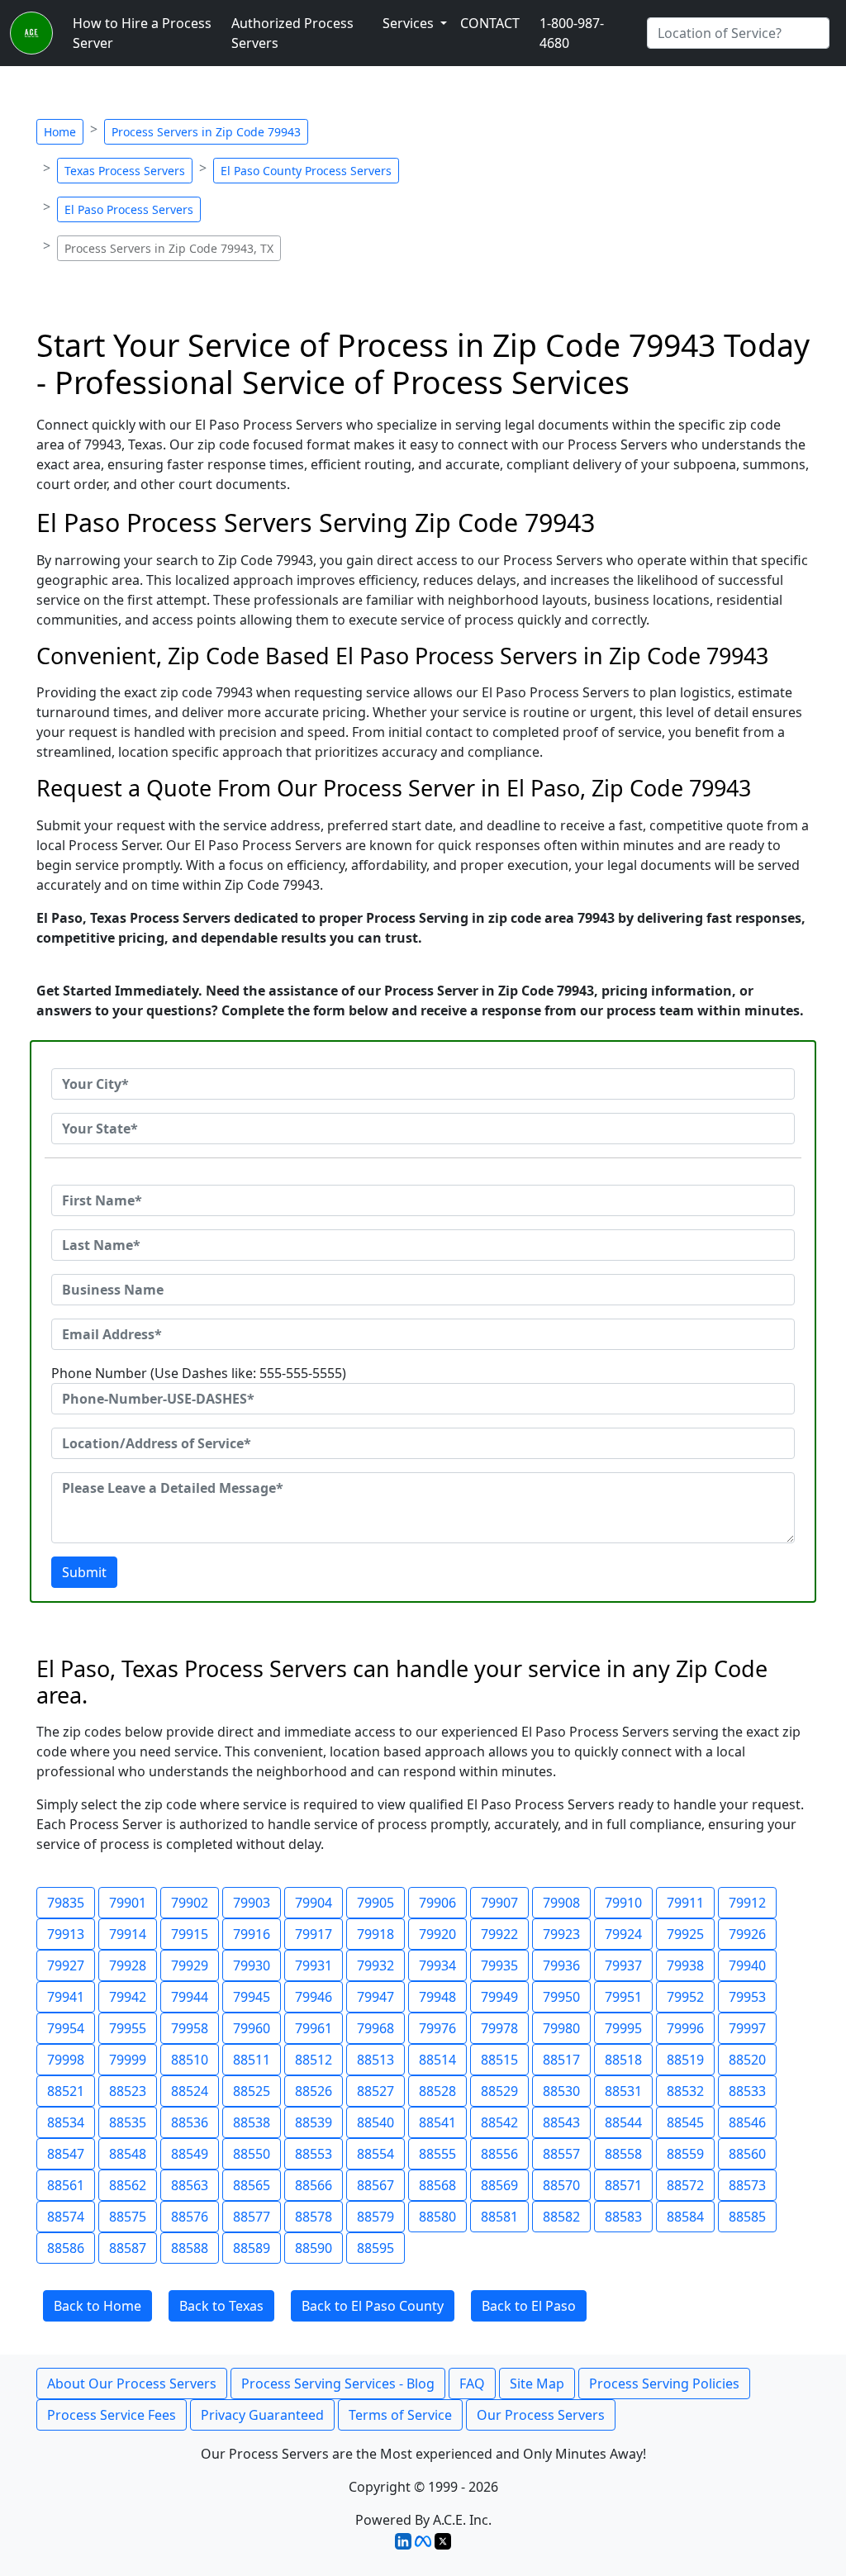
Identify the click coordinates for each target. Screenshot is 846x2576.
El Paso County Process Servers (306, 171)
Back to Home (97, 2306)
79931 (314, 1965)
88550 (252, 2154)
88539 (314, 2122)
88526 (314, 2091)
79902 (190, 1903)
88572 (685, 2185)
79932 (375, 1965)
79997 (747, 2028)
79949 (499, 1997)
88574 (66, 2217)
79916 (252, 1934)
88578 (314, 2217)
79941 (66, 1997)
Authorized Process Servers (292, 33)
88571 (623, 2185)
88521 (66, 2091)
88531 (623, 2091)
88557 (561, 2154)
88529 (499, 2091)
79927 (66, 1965)
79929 (190, 1965)
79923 (561, 1934)
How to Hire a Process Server (142, 33)
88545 (685, 2122)
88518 (623, 2060)
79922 (499, 1934)
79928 (128, 1965)
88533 (747, 2091)
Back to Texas (221, 2306)
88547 (66, 2154)
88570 (561, 2185)
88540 (375, 2122)
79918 (375, 1934)
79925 (685, 1934)
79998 (66, 2060)
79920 (437, 1934)
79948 (437, 1997)
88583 (623, 2217)
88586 (66, 2248)
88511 (252, 2060)
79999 (128, 2060)
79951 (623, 1997)
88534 (66, 2122)
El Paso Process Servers (129, 209)
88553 (314, 2154)
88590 (314, 2248)
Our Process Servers (541, 2415)
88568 (437, 2185)
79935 (499, 1965)
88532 (685, 2091)
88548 (128, 2154)
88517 (561, 2060)
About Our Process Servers (132, 2384)
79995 (623, 2028)
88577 (252, 2217)
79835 (66, 1903)
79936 (561, 1965)
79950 (561, 1997)
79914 (128, 1934)
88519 (685, 2060)
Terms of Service (400, 2415)
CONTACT (490, 23)
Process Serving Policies (664, 2384)
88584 (685, 2217)
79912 (747, 1903)
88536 (190, 2122)
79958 (190, 2028)
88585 (747, 2217)
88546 (747, 2122)
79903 (252, 1903)
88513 (375, 2060)
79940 (747, 1965)
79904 (314, 1903)
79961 (314, 2028)
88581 (499, 2217)
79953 (747, 1997)
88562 (128, 2185)
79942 (128, 1997)
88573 (747, 2185)
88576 (190, 2217)
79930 (252, 1965)
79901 (128, 1903)
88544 (623, 2122)
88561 (66, 2185)
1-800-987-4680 (572, 33)
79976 (437, 2028)
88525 (252, 2091)
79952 (685, 1997)
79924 (623, 1934)
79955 (128, 2028)
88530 (561, 2091)
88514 (437, 2060)
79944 (190, 1997)
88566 (314, 2185)
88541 (437, 2122)
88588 (190, 2248)
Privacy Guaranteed (262, 2415)
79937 (623, 1965)
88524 (190, 2091)
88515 (499, 2060)
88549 (190, 2154)
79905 (375, 1903)
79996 (685, 2028)
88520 (747, 2060)
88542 (499, 2122)
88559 (685, 2154)
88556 (499, 2154)
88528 (437, 2091)
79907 (499, 1903)
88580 (437, 2217)
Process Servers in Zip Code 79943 (206, 132)
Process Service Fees (112, 2415)
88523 (128, 2091)
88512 (314, 2060)
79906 (437, 1903)
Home (60, 132)
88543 (561, 2122)
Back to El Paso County (373, 2306)
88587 (128, 2248)
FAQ (472, 2384)
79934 (437, 1965)
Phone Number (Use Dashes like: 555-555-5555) (199, 1373)
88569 (499, 2185)
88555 (437, 2154)
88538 (252, 2122)
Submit (84, 1572)
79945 (252, 1997)
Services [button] (410, 23)
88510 (190, 2060)
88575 (128, 2217)
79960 (252, 2028)
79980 (561, 2028)
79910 (623, 1903)
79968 (375, 2028)
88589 (252, 2248)
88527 (375, 2091)
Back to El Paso (529, 2306)
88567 (375, 2185)
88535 (128, 2122)
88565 (252, 2185)
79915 (190, 1934)
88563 (190, 2185)
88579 (375, 2217)
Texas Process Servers (125, 171)
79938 (685, 1965)
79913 (66, 1934)
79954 (66, 2028)
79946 (314, 1997)
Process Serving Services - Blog (338, 2384)
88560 (747, 2154)
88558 (623, 2154)
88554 (375, 2154)
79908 (561, 1903)
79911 (685, 1903)
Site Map (537, 2384)
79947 (375, 1997)
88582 (561, 2217)
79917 (314, 1934)
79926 (747, 1934)
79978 (499, 2028)
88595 (375, 2248)
